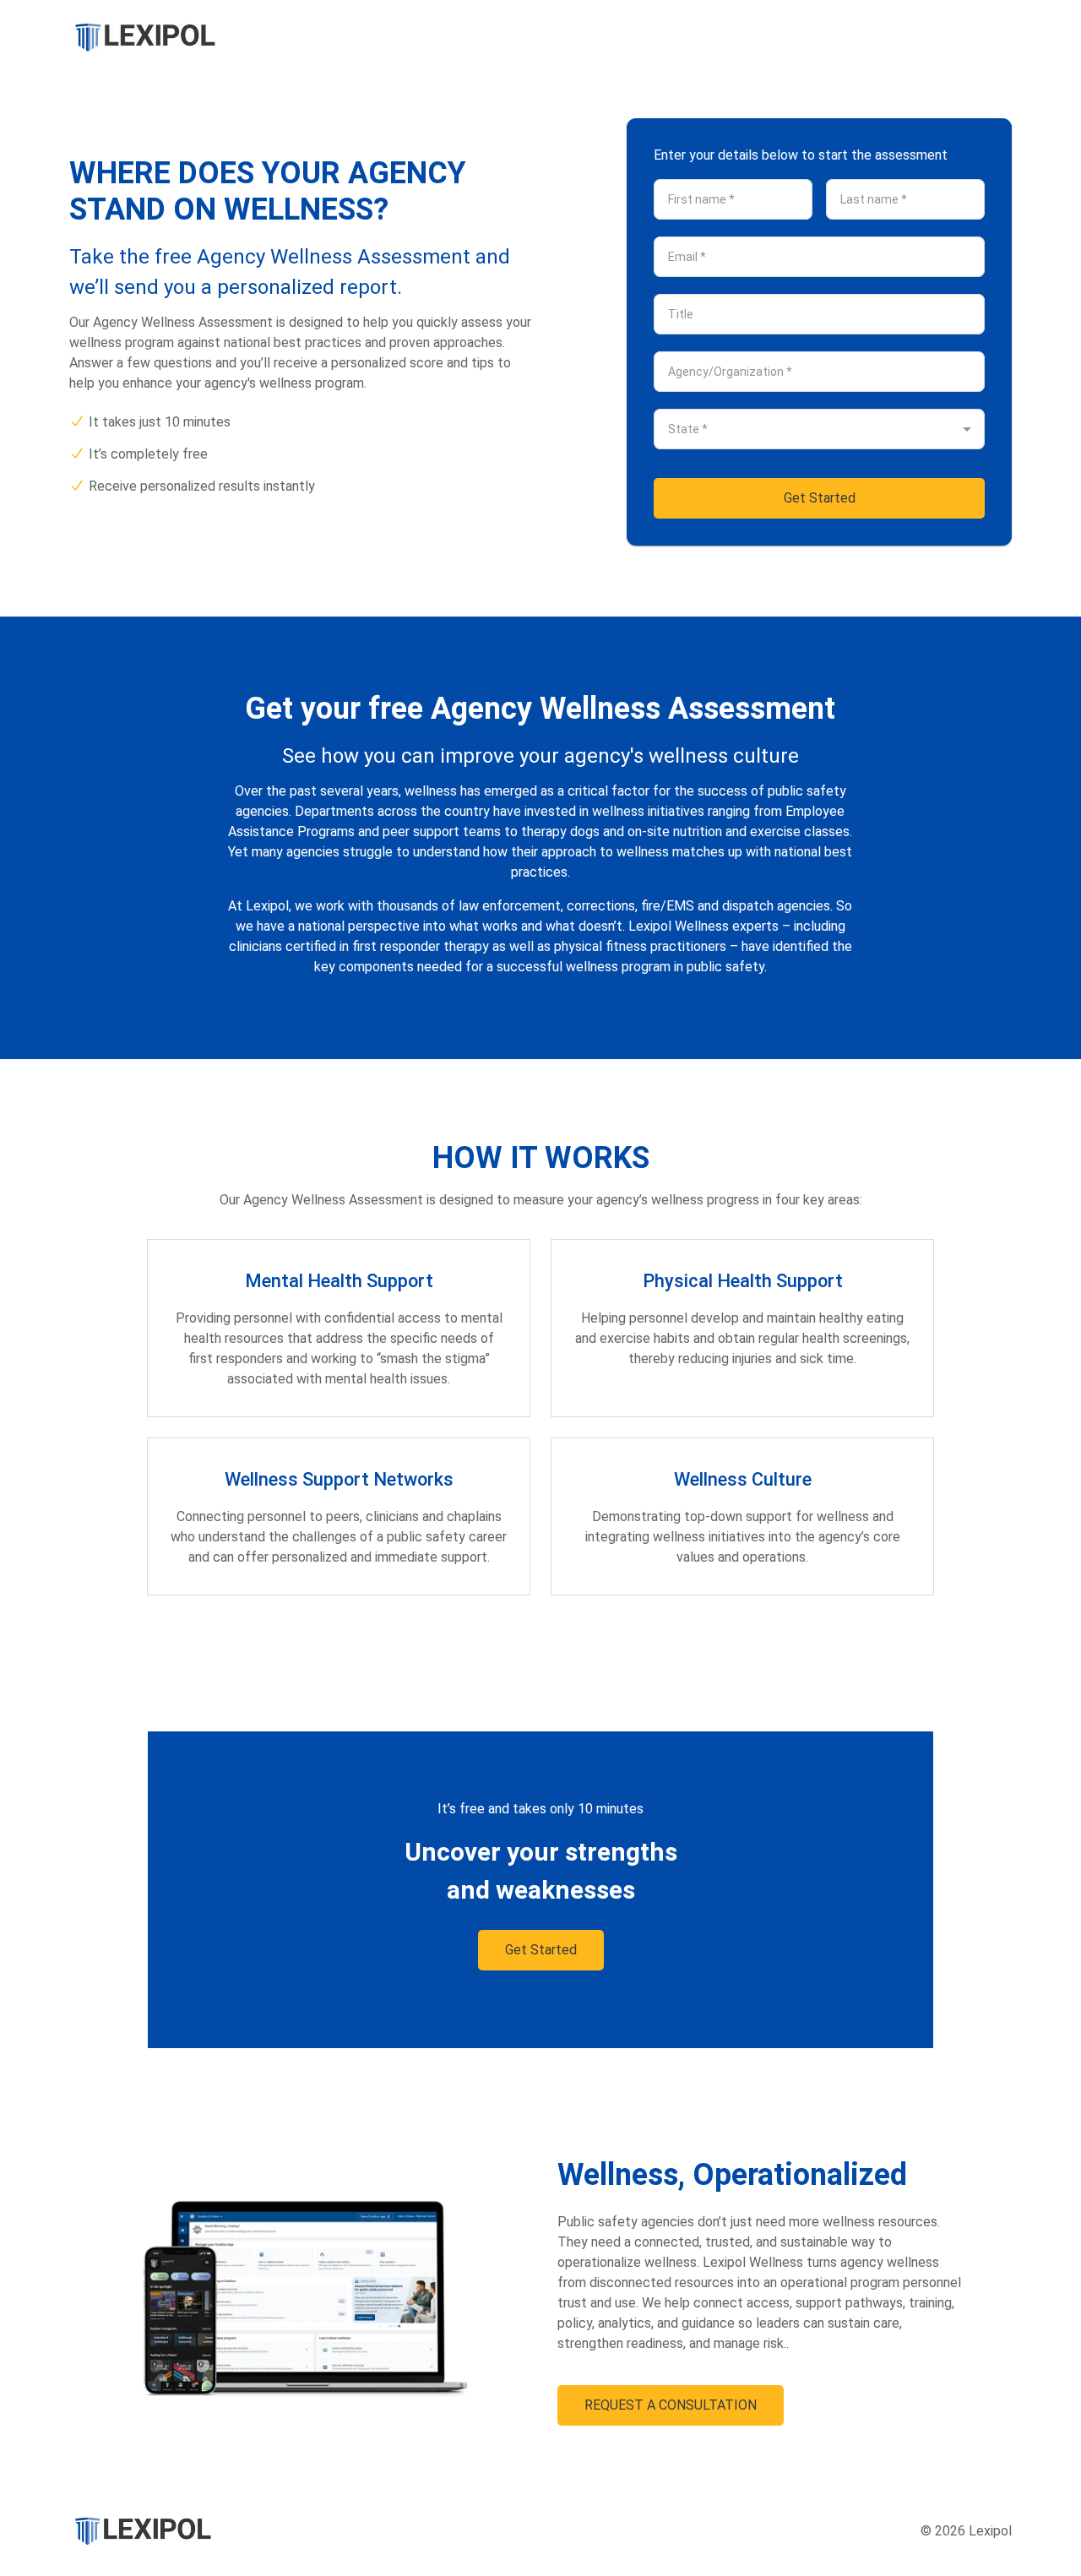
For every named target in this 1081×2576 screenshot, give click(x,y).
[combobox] (805, 429)
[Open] (967, 429)
